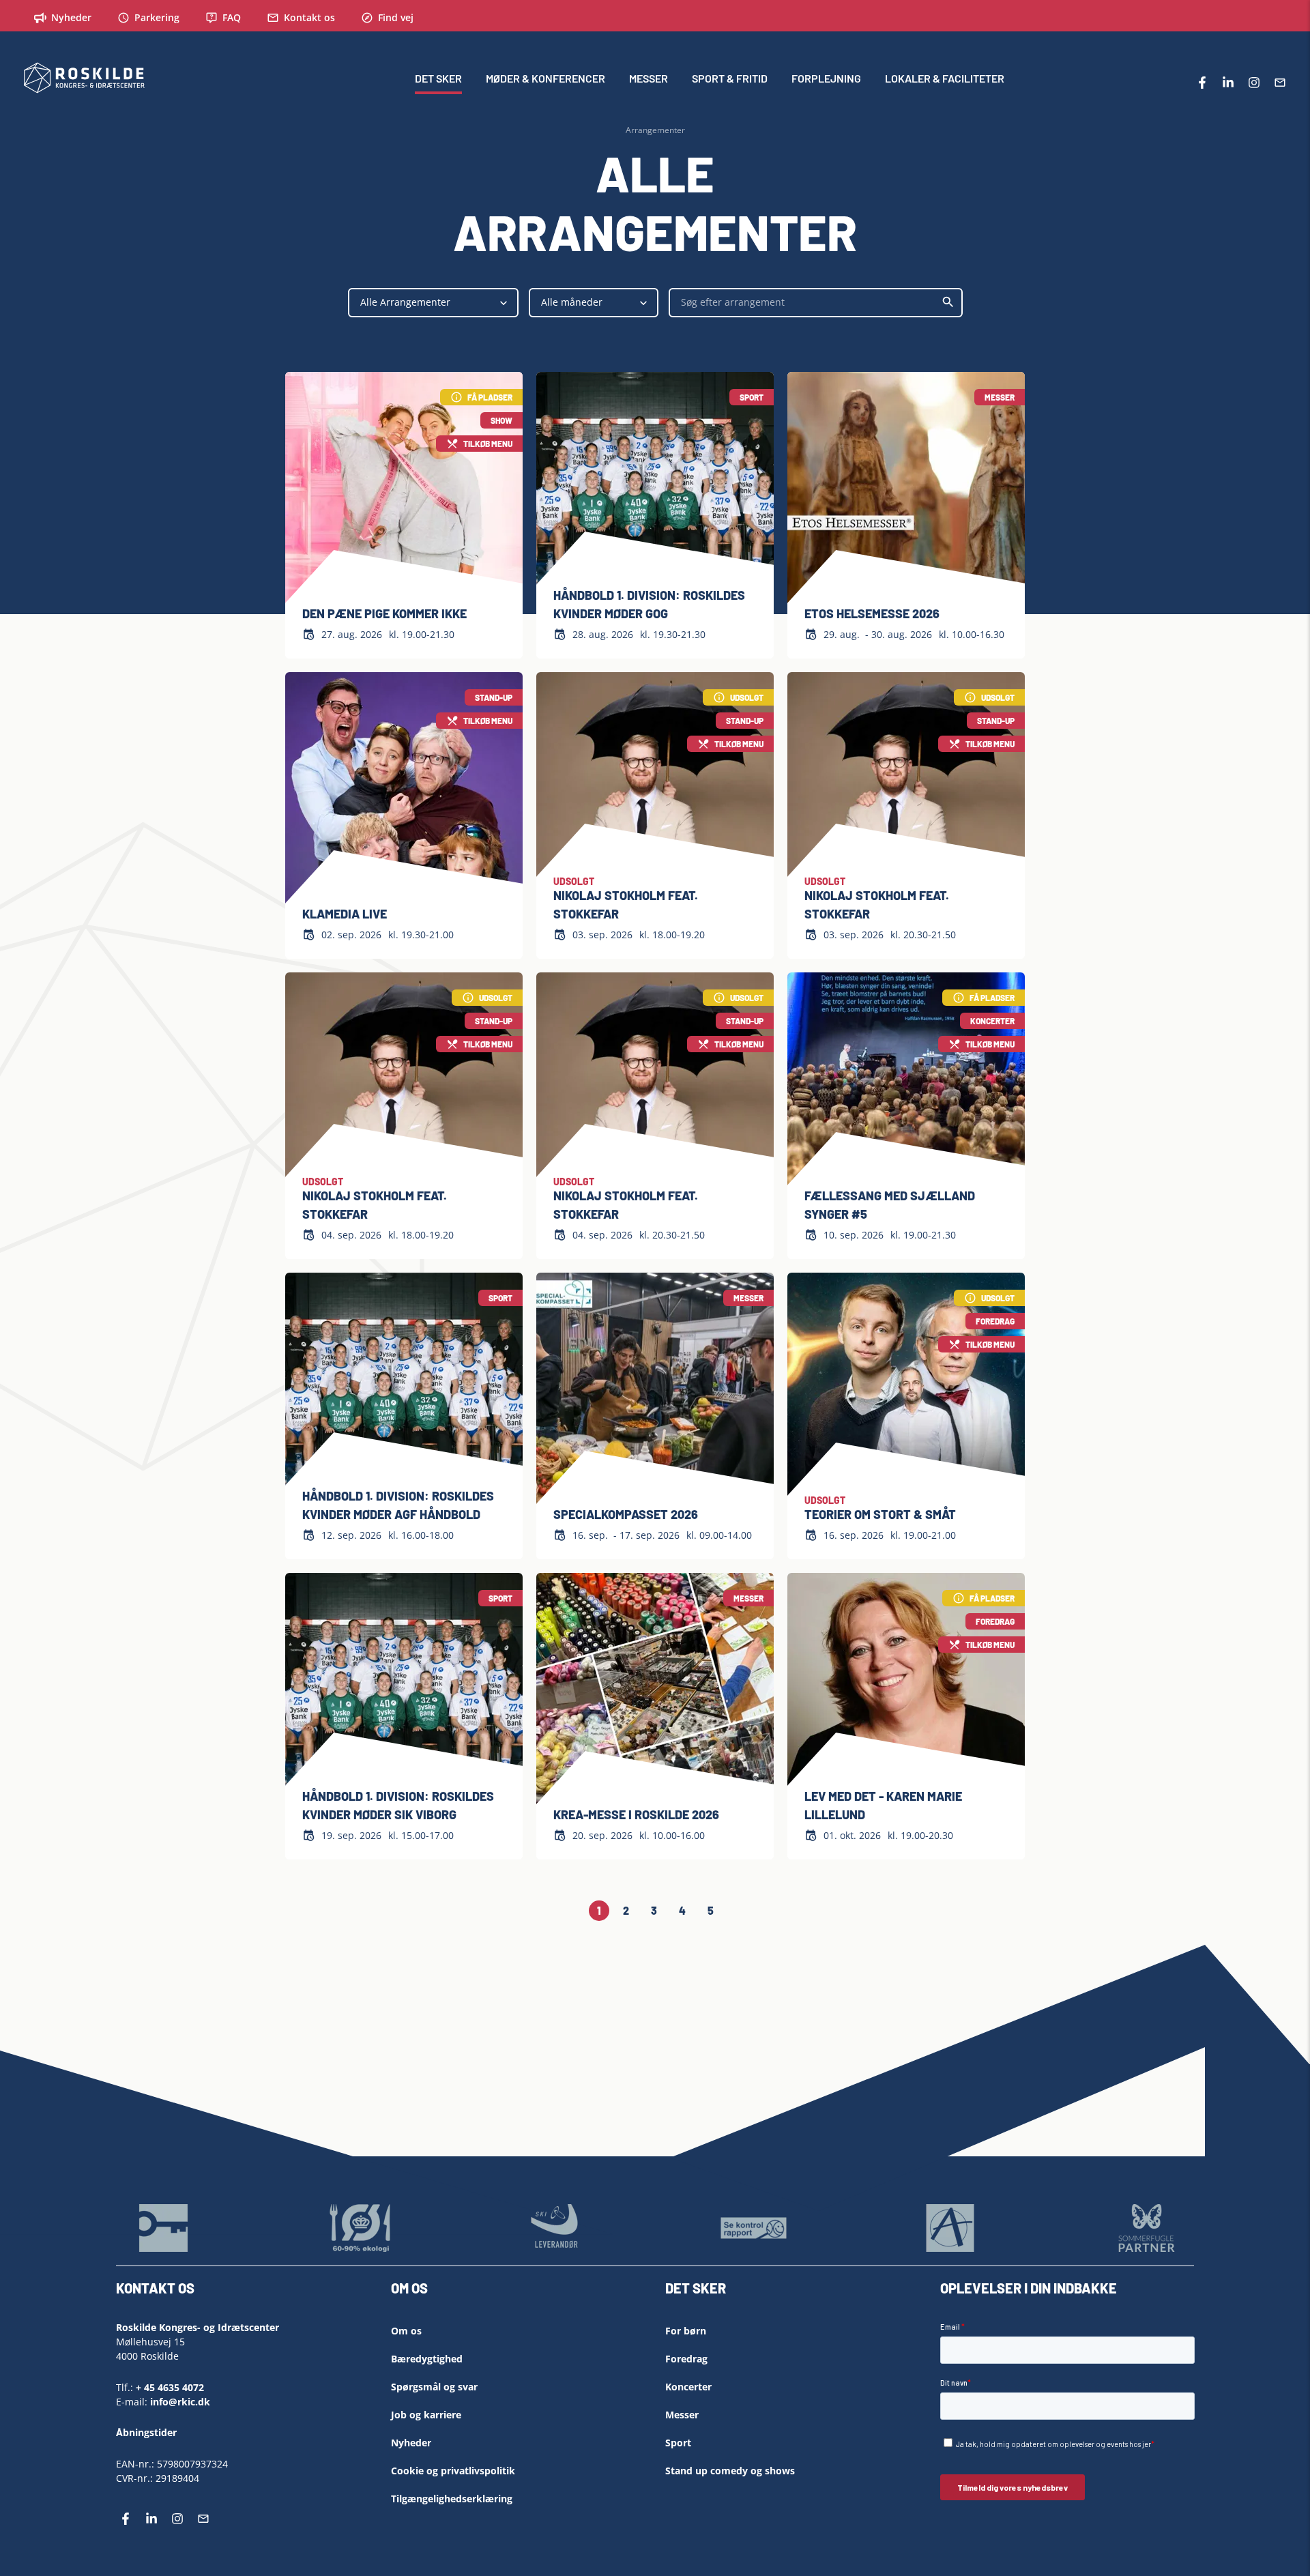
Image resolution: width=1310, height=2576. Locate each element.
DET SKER (438, 78)
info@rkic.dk (180, 2402)
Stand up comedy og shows (730, 2471)
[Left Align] (645, 2293)
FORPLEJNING (826, 78)
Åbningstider (146, 2432)
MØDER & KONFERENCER (545, 78)
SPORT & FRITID (730, 78)
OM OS (409, 2288)
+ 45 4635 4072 (170, 2387)
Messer (682, 2415)
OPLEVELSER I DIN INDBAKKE (1029, 2288)
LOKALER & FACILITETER (945, 78)
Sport (678, 2443)
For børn (686, 2331)
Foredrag (686, 2359)
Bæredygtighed (427, 2359)
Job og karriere (426, 2415)
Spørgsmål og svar (434, 2387)
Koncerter (688, 2387)
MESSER (649, 78)
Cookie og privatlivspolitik (453, 2471)
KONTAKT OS (155, 2288)
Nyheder (411, 2443)
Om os (406, 2331)
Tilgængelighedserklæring (452, 2499)
